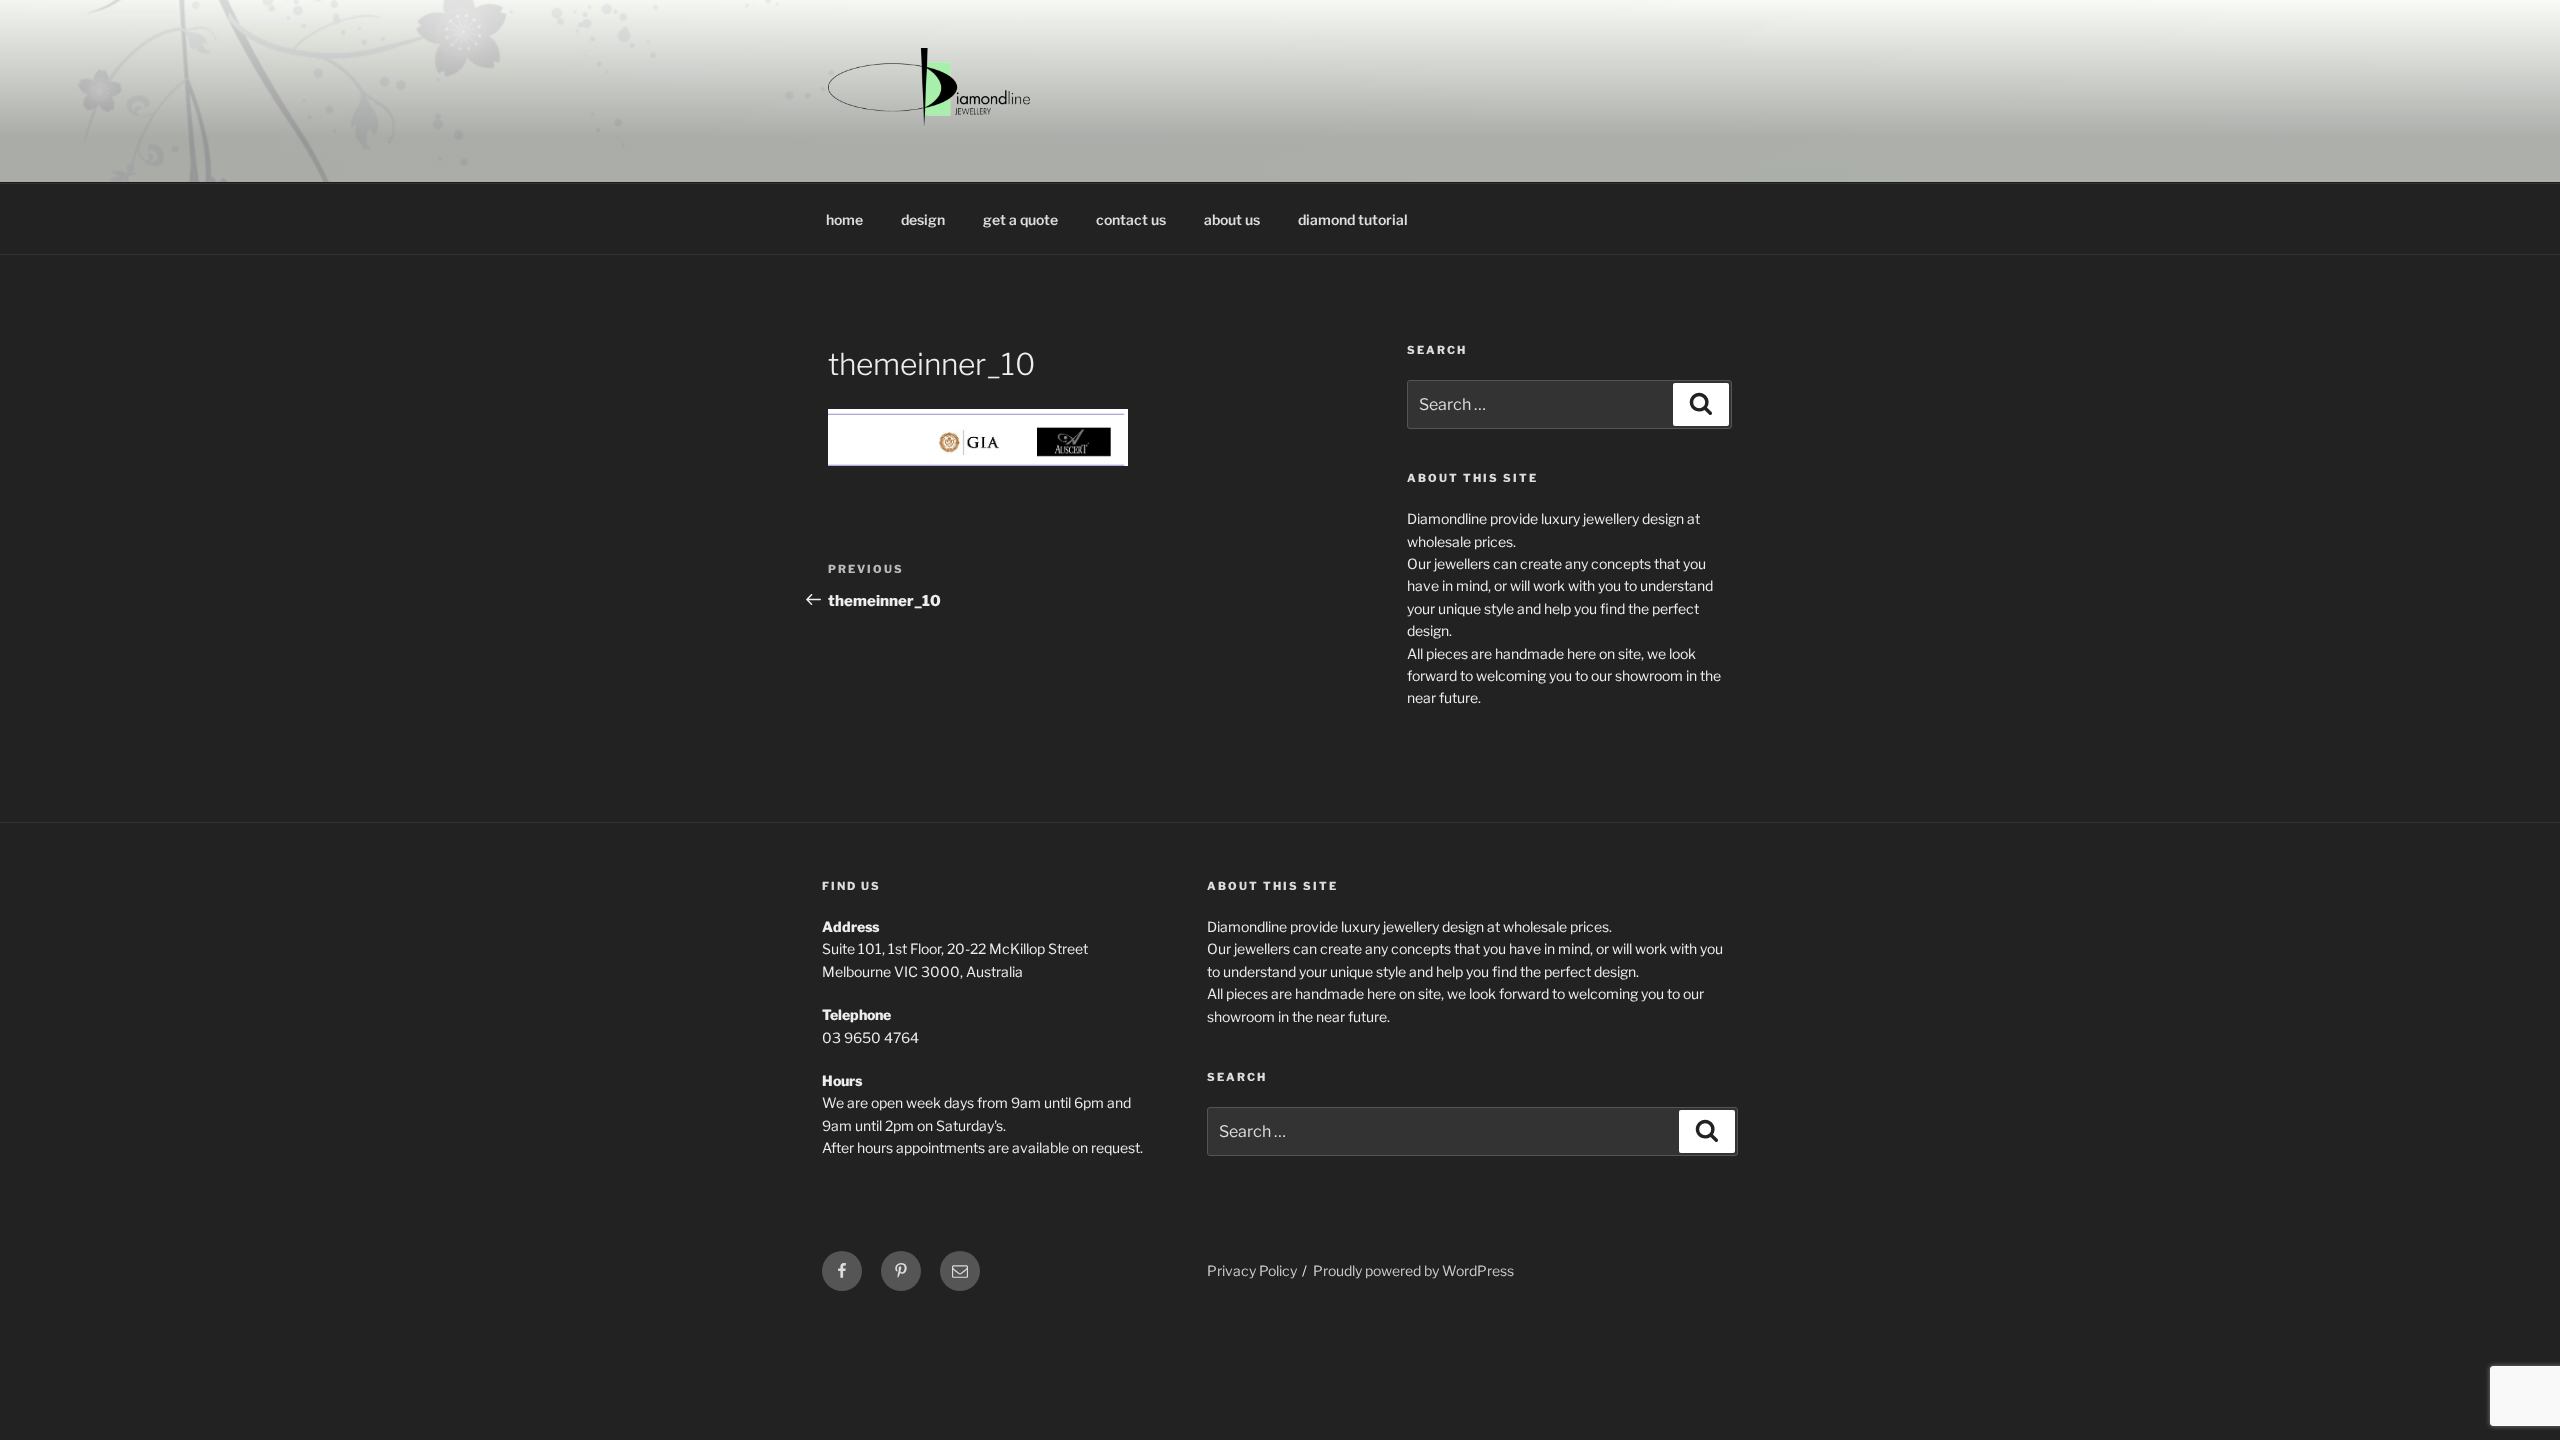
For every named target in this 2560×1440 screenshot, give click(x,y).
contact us (1131, 219)
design (923, 219)
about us (1232, 219)
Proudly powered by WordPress (1413, 1270)
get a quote (1020, 219)
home (844, 219)
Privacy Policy (1252, 1270)
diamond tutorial (1353, 219)
